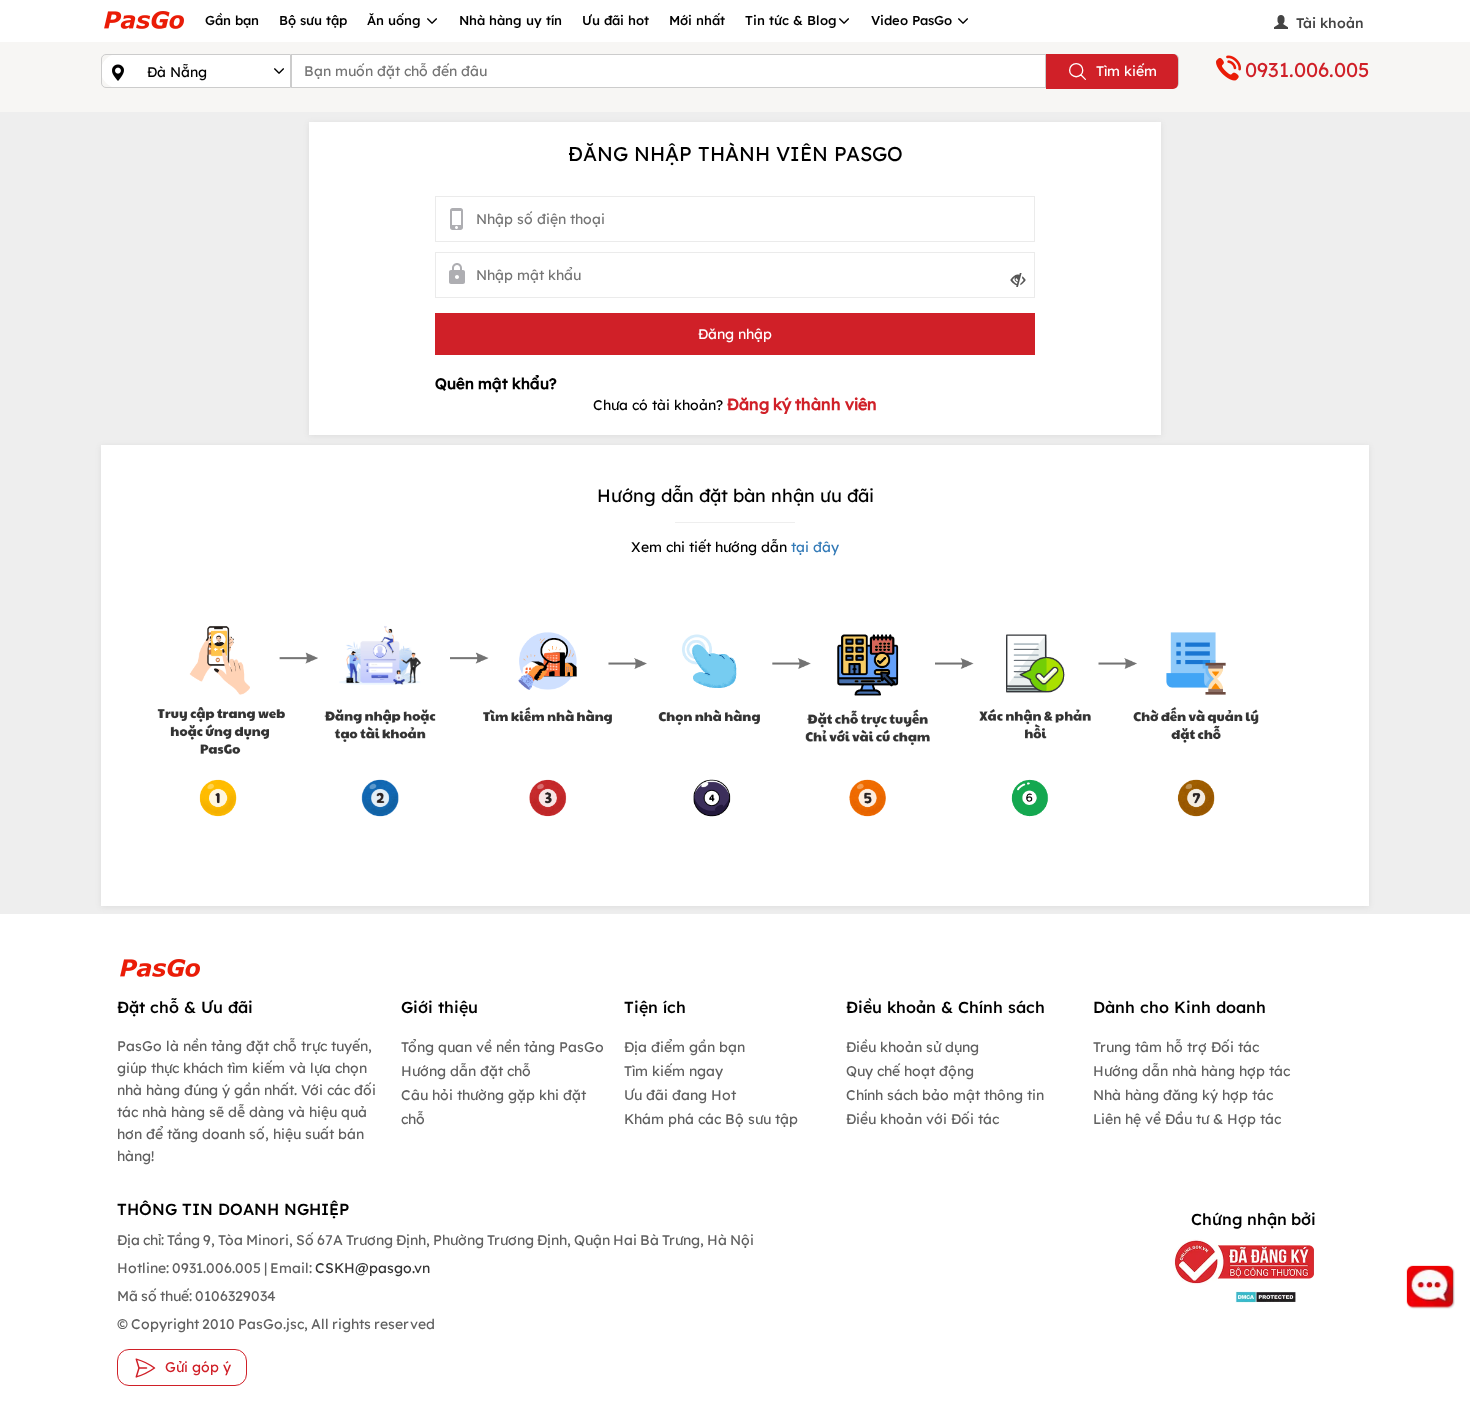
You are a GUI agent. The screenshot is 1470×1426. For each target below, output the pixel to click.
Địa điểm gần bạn (684, 1047)
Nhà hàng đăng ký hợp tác (1183, 1095)
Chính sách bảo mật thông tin (945, 1095)
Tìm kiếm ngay (673, 1071)
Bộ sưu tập (313, 20)
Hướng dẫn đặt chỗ (466, 1071)
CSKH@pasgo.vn (371, 1268)
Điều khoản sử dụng (912, 1047)
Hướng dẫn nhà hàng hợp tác (1191, 1071)
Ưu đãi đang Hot (680, 1095)
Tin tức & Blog (791, 20)
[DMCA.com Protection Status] (1229, 1295)
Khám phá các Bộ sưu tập (711, 1119)
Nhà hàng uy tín (510, 20)
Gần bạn (232, 20)
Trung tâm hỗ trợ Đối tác (1176, 1047)
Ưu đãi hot (615, 20)
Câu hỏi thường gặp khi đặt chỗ (493, 1107)
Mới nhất (697, 20)
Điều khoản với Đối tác (922, 1119)
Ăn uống (396, 20)
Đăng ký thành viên (802, 404)
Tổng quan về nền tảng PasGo (502, 1047)
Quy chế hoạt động (910, 1071)
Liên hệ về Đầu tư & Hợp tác (1187, 1119)
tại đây (813, 547)
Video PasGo (913, 20)
